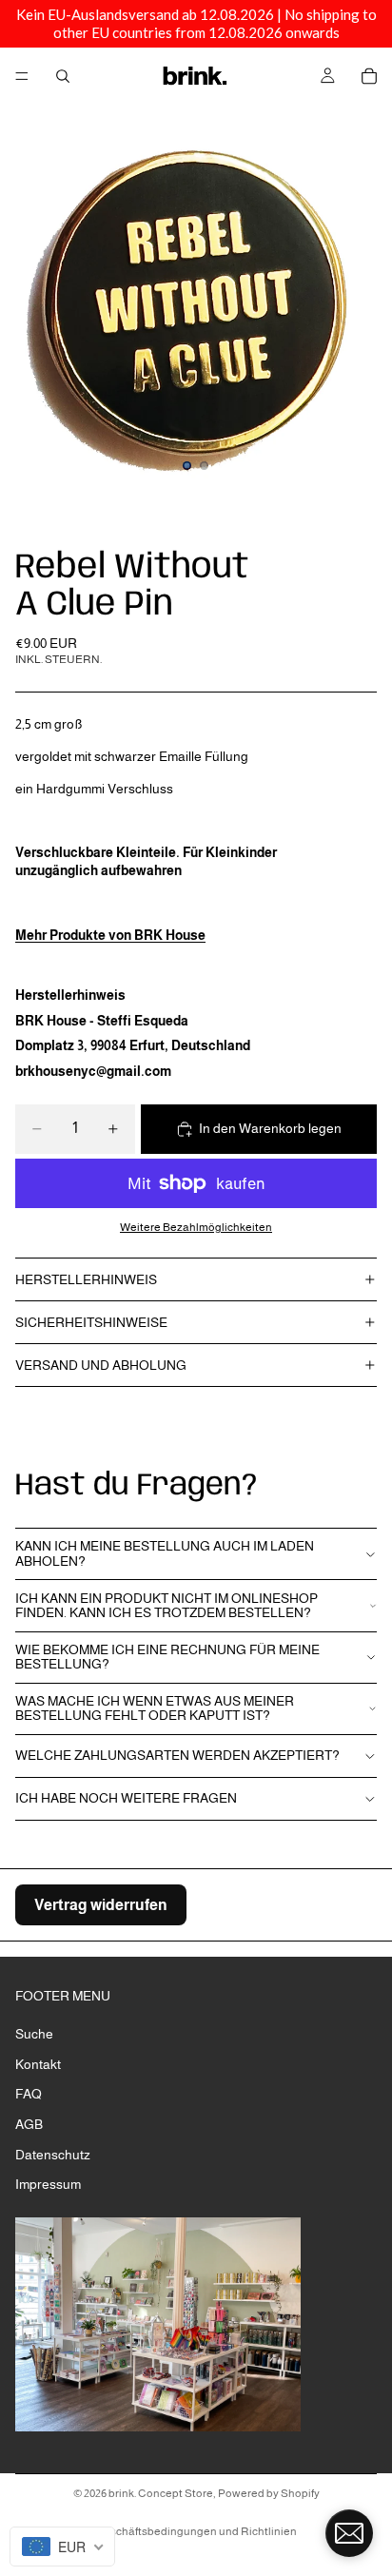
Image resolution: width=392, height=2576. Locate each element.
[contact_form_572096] (349, 2533)
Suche (34, 2034)
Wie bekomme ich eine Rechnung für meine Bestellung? (167, 1657)
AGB (29, 2124)
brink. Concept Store (161, 2493)
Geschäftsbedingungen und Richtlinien (196, 2531)
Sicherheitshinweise (91, 1322)
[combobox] (62, 2547)
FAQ (29, 2094)
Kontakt (38, 2063)
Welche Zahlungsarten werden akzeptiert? (177, 1755)
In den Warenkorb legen (270, 1128)
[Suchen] (63, 76)
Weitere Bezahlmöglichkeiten (196, 1227)
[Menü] (22, 76)
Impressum (48, 2184)
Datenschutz (53, 2154)
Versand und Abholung (101, 1365)
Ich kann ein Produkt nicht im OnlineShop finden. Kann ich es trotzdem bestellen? (167, 1605)
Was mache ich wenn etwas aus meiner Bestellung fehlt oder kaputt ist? (155, 1708)
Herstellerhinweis (86, 1279)
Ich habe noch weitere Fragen (126, 1798)
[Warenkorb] (369, 76)
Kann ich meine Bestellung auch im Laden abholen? (165, 1553)
